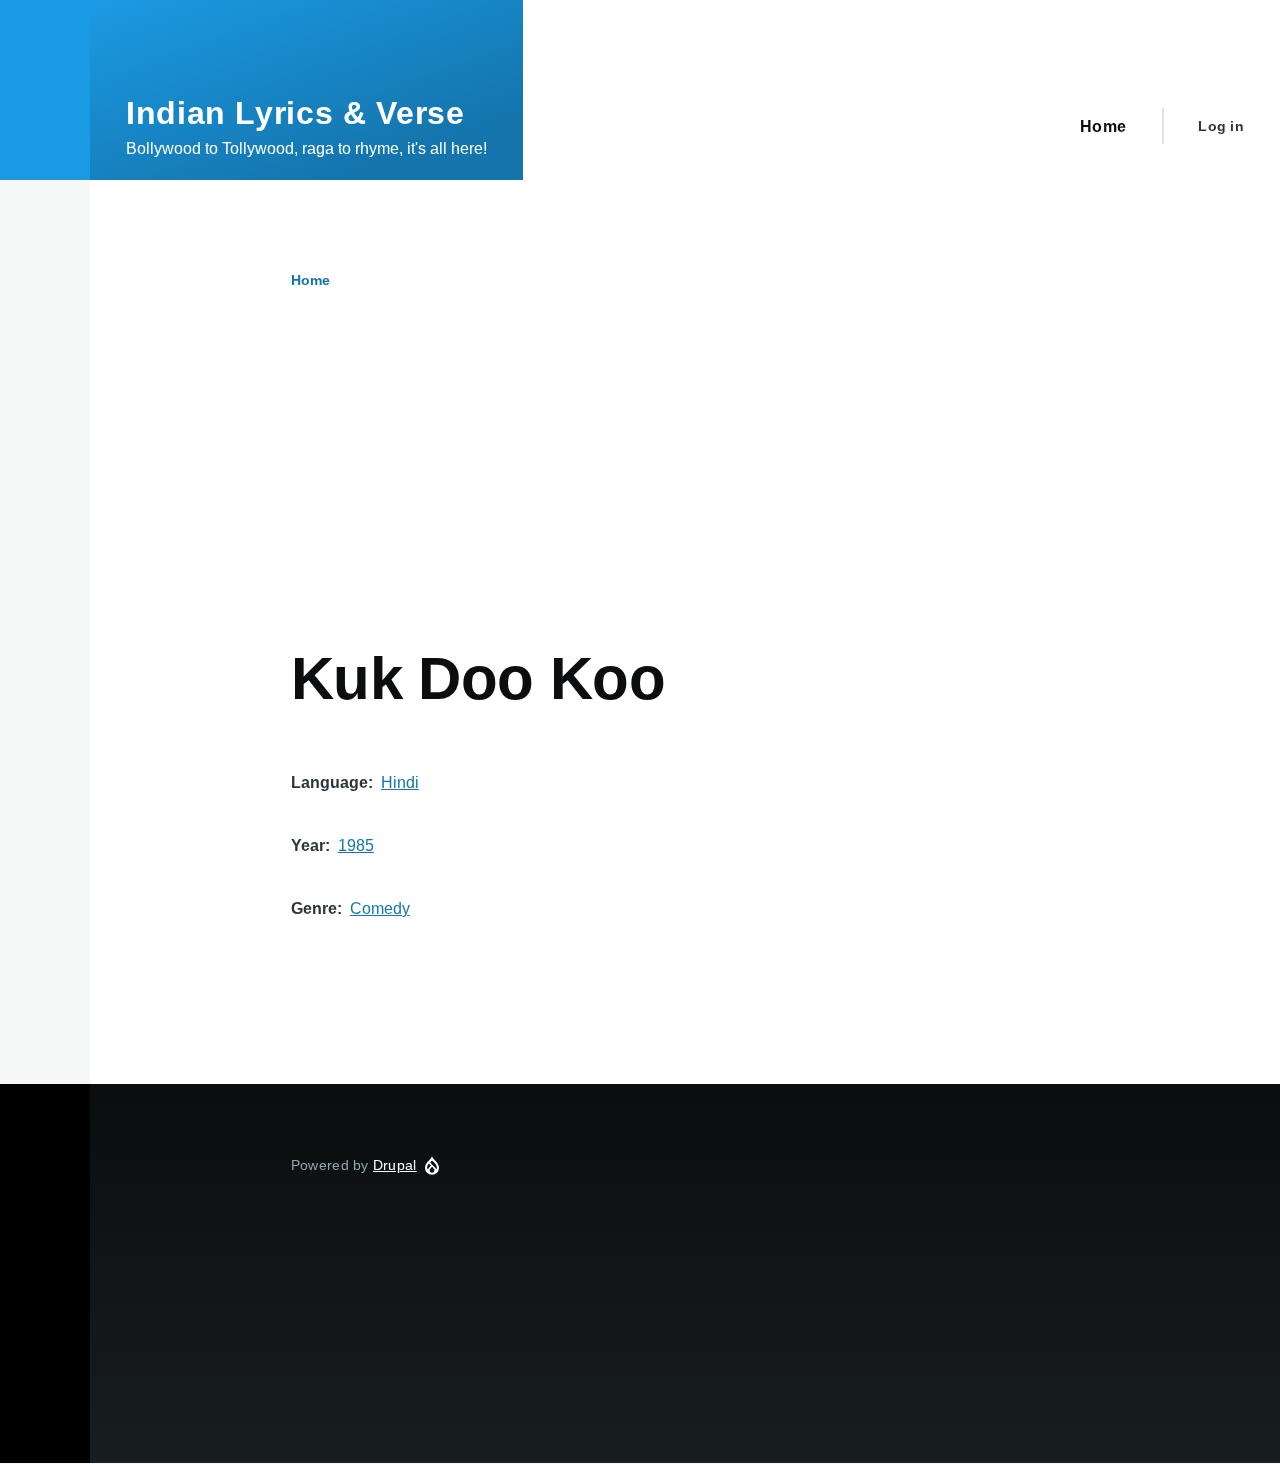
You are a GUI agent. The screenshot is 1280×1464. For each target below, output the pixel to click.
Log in (1221, 126)
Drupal (395, 1165)
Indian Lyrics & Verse (295, 113)
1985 (356, 845)
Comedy (380, 908)
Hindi (400, 782)
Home (310, 280)
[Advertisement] (685, 493)
